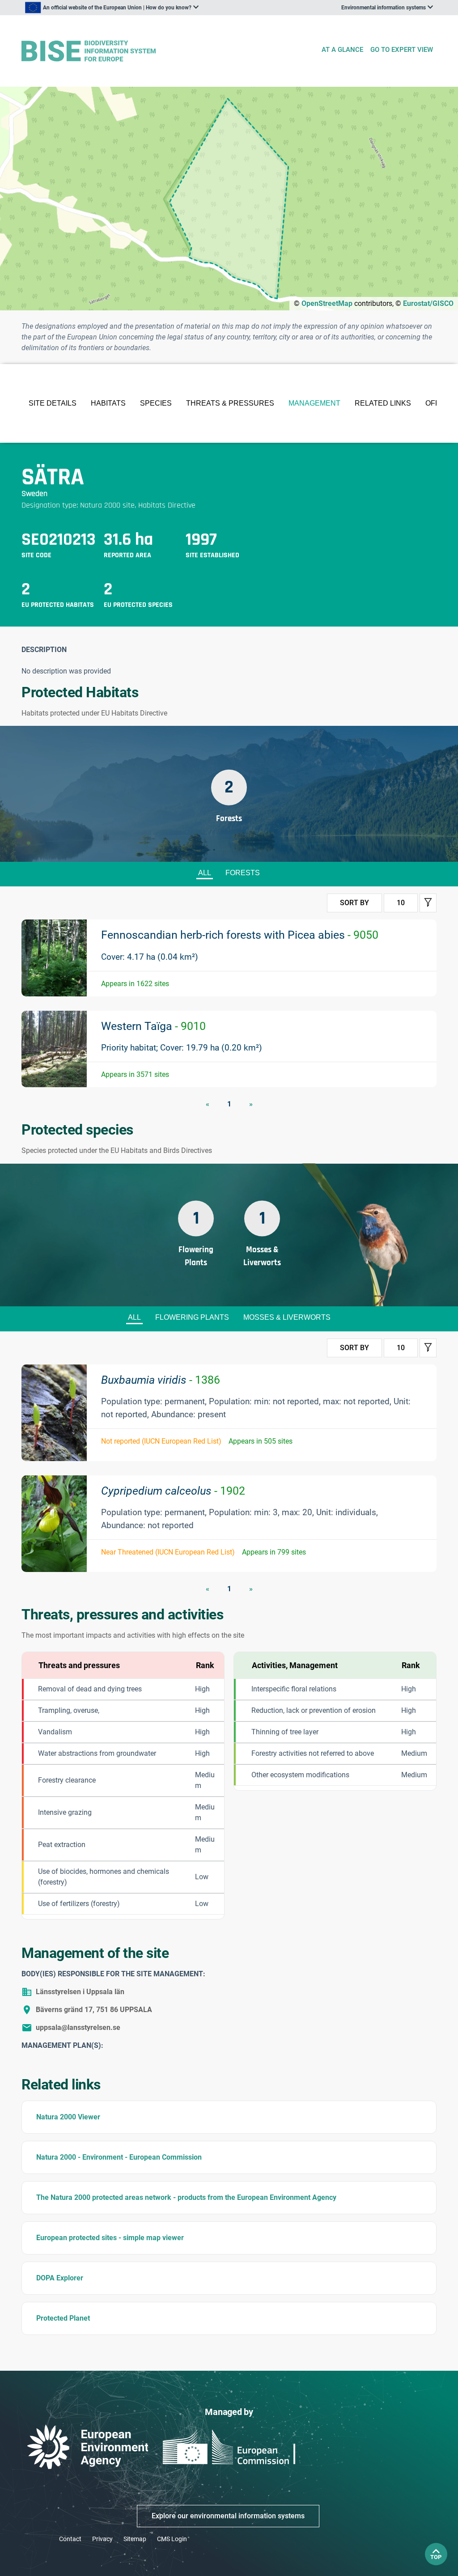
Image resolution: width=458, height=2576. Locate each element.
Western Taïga (153, 1026)
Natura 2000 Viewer (68, 2117)
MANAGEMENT (314, 403)
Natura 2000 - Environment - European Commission (119, 2157)
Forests (243, 873)
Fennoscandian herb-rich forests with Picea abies (240, 935)
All (205, 873)
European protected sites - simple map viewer (110, 2238)
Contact (70, 2539)
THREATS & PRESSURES (230, 403)
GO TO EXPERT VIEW (402, 50)
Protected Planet (63, 2318)
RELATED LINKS (383, 403)
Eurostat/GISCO (428, 303)
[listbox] (112, 8)
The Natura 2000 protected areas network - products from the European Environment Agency (186, 2197)
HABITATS (108, 403)
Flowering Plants (192, 1317)
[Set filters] (428, 903)
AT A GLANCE (342, 50)
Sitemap (135, 2539)
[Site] (168, 51)
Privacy (102, 2539)
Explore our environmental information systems (228, 2516)
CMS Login (172, 2539)
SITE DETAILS (53, 403)
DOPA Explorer (60, 2278)
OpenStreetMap (327, 303)
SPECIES (156, 403)
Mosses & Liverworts (287, 1317)
